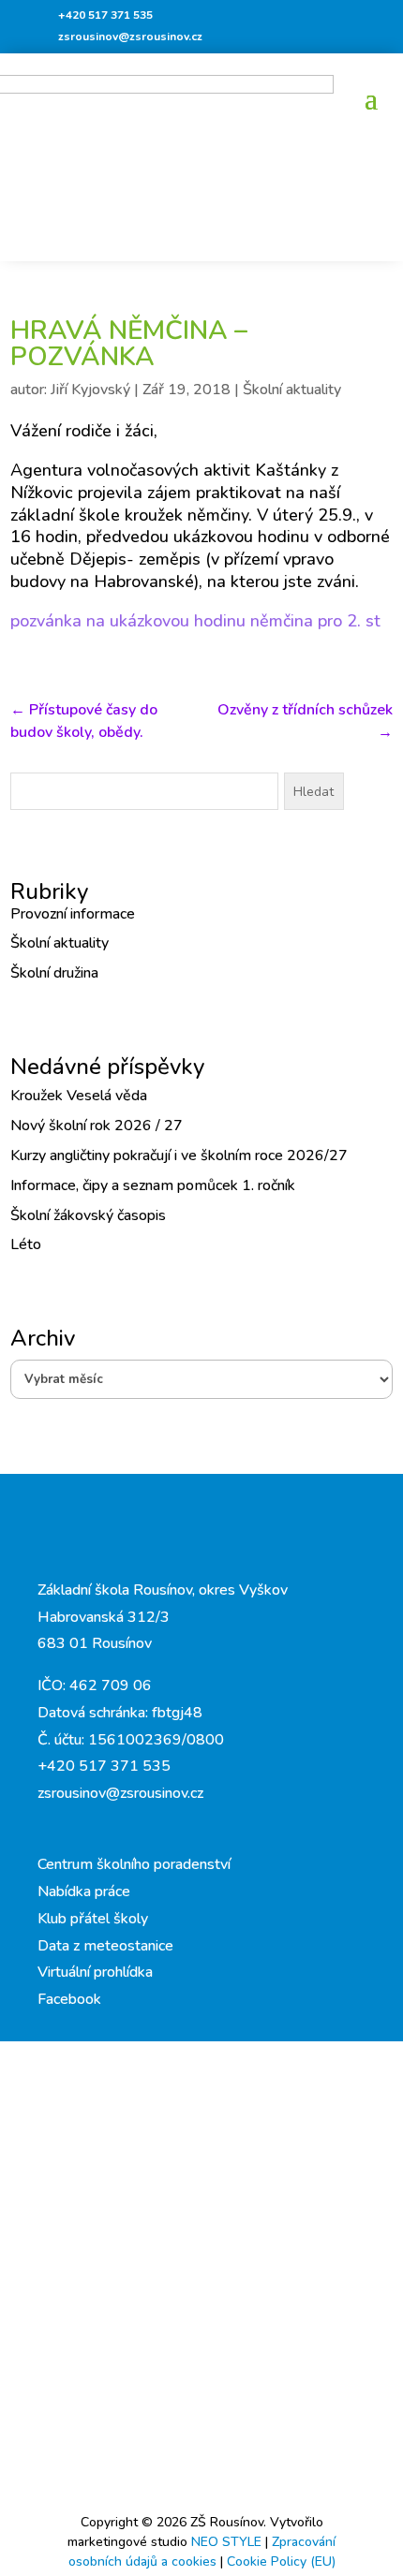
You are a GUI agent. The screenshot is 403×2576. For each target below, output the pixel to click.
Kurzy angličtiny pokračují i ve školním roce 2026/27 (179, 1156)
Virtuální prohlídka (95, 1972)
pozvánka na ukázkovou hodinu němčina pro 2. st (195, 621)
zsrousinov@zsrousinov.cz (130, 37)
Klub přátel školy (93, 1919)
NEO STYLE (228, 2542)
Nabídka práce (84, 1892)
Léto (26, 1244)
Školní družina (54, 973)
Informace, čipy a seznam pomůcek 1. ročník (153, 1185)
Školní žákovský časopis (88, 1215)
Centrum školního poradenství (134, 1864)
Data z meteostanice (105, 1946)
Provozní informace (73, 914)
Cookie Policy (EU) (281, 2561)
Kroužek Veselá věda (79, 1096)
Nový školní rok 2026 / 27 (97, 1126)
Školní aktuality (292, 390)
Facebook (69, 1999)
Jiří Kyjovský (90, 390)
